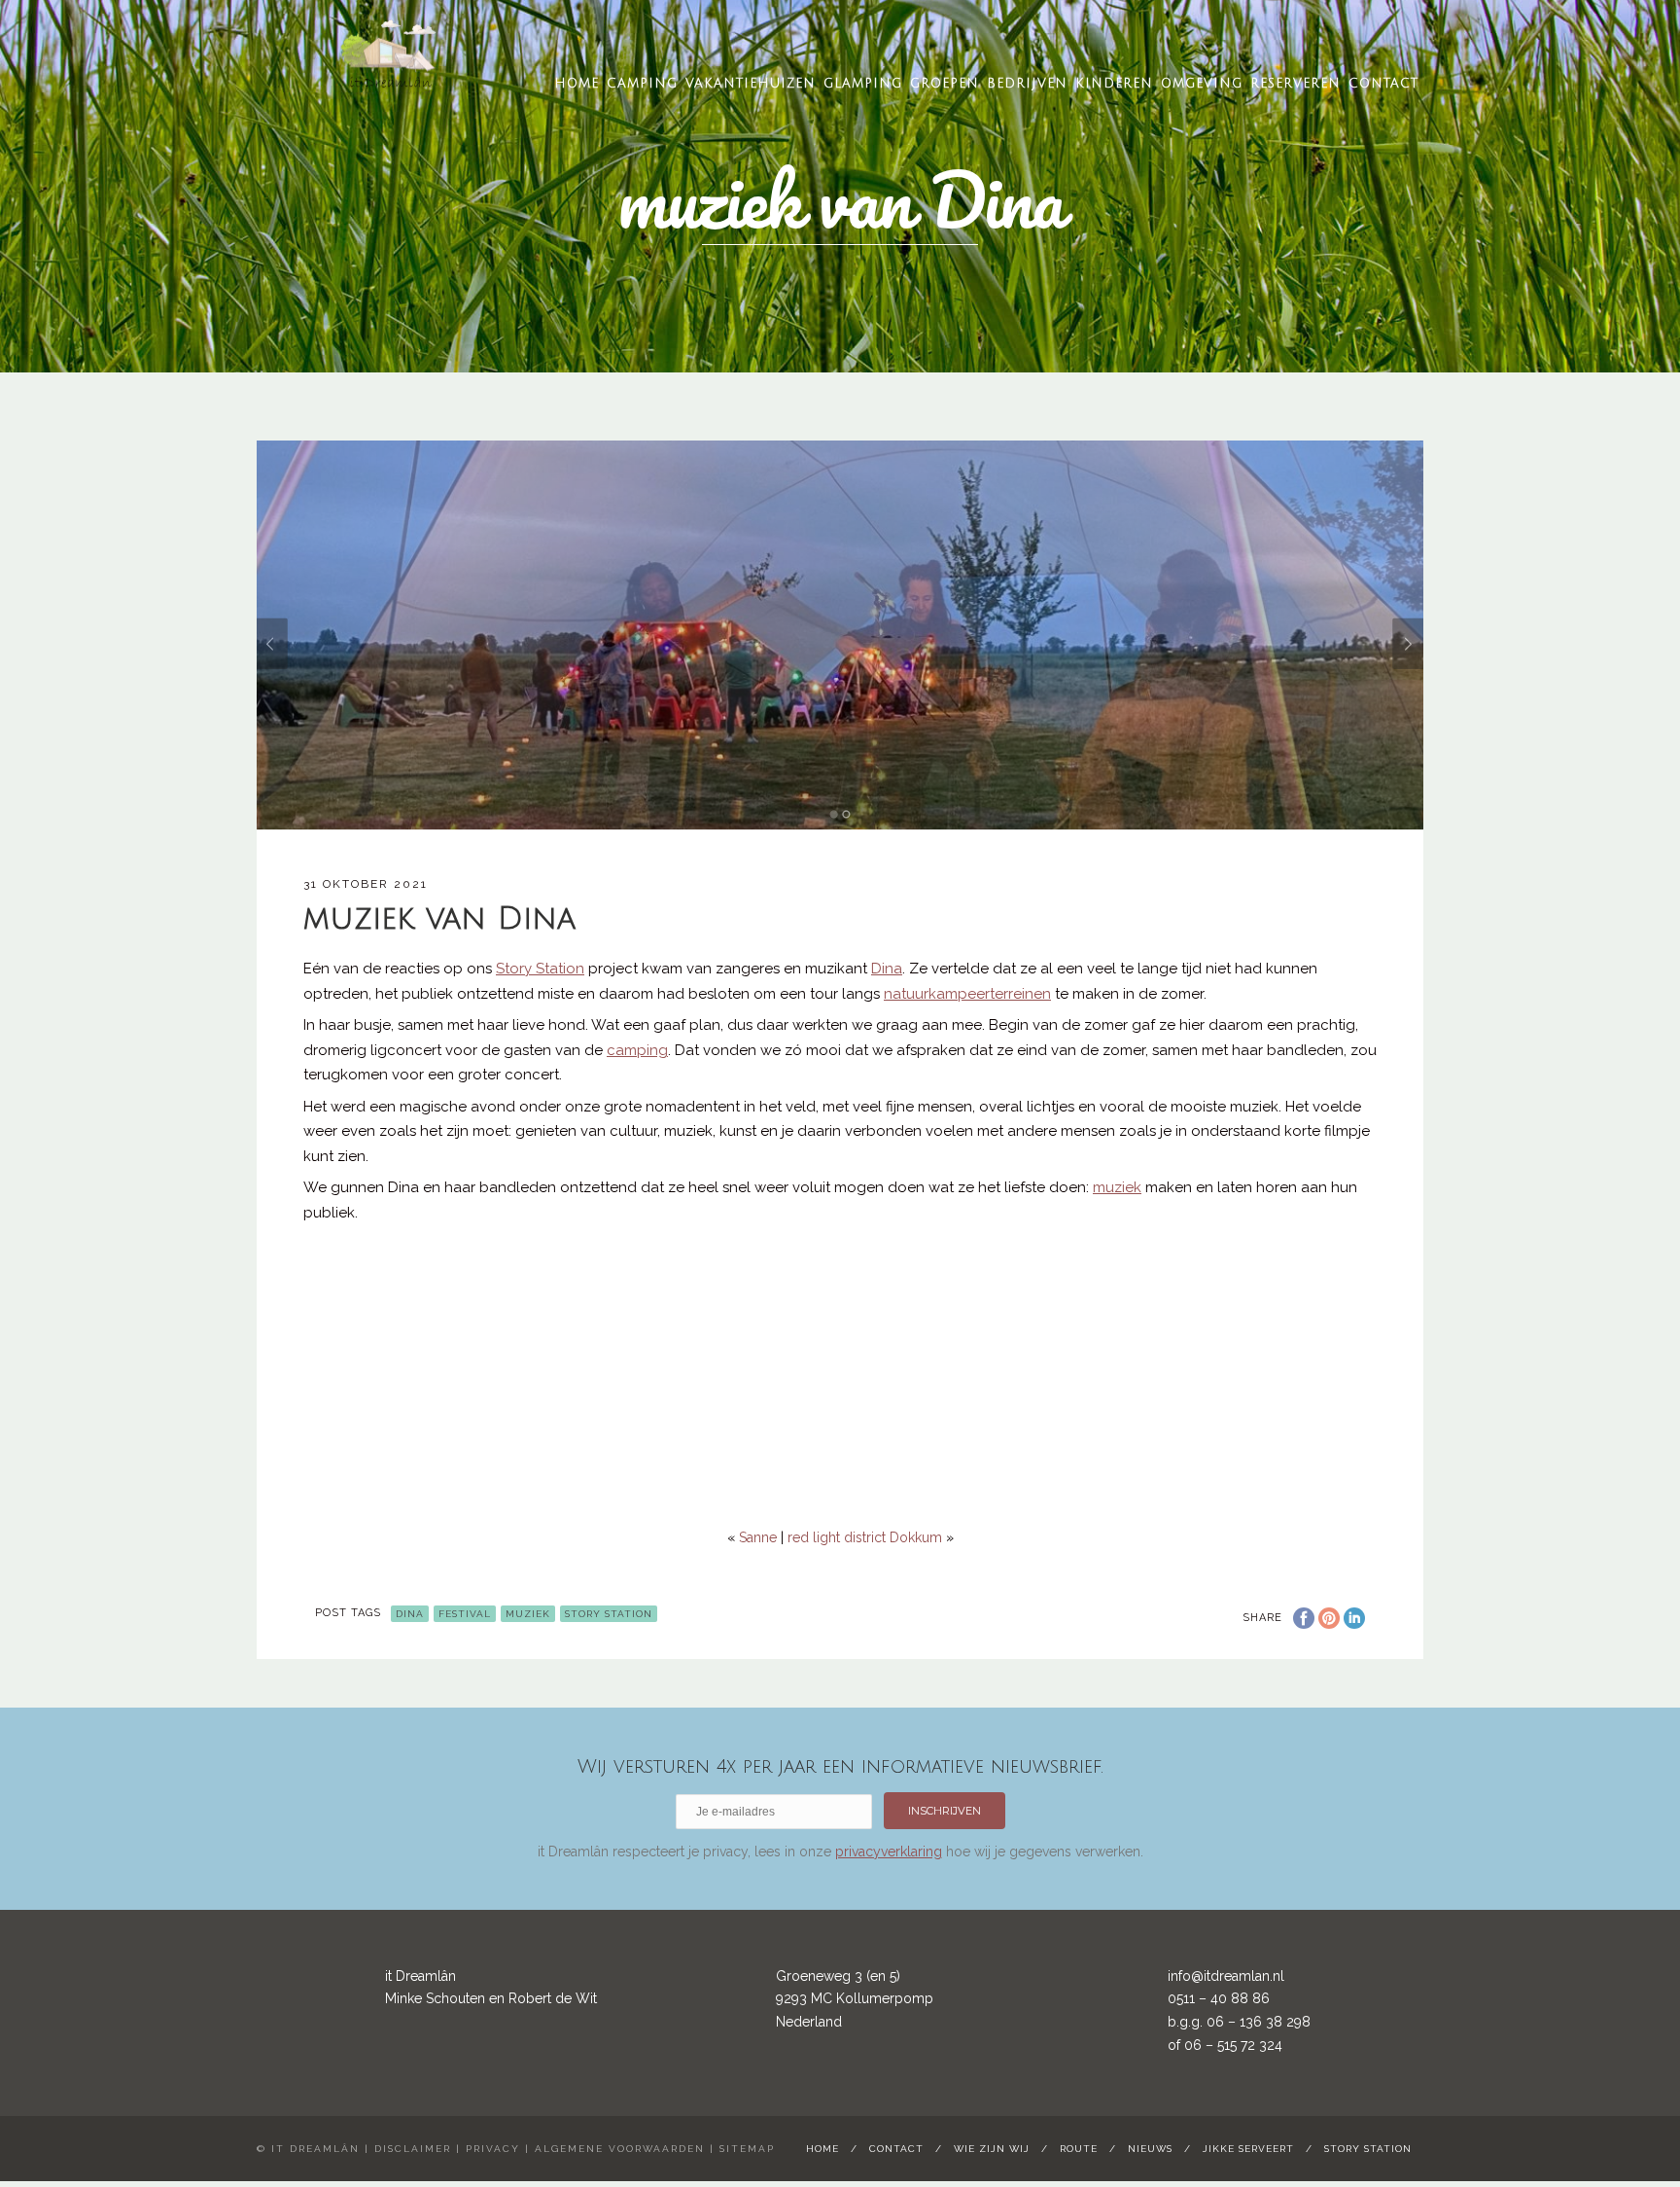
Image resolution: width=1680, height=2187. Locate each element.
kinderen (1114, 84)
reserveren (1295, 84)
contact (1383, 84)
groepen (945, 84)
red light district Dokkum (865, 1537)
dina (410, 1614)
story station (1368, 2149)
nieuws (1150, 2149)
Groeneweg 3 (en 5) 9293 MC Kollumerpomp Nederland (855, 1999)
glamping (863, 84)
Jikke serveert (1248, 2149)
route (1079, 2149)
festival (465, 1614)
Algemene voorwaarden (620, 2149)
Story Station (609, 1614)
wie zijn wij (992, 2149)
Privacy (493, 2149)
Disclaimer (413, 2149)
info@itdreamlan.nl (1226, 1976)
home (577, 84)
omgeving (1202, 84)
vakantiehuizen (751, 84)
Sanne (758, 1537)
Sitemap (747, 2149)
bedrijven (1027, 84)
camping (642, 84)
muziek (528, 1614)
